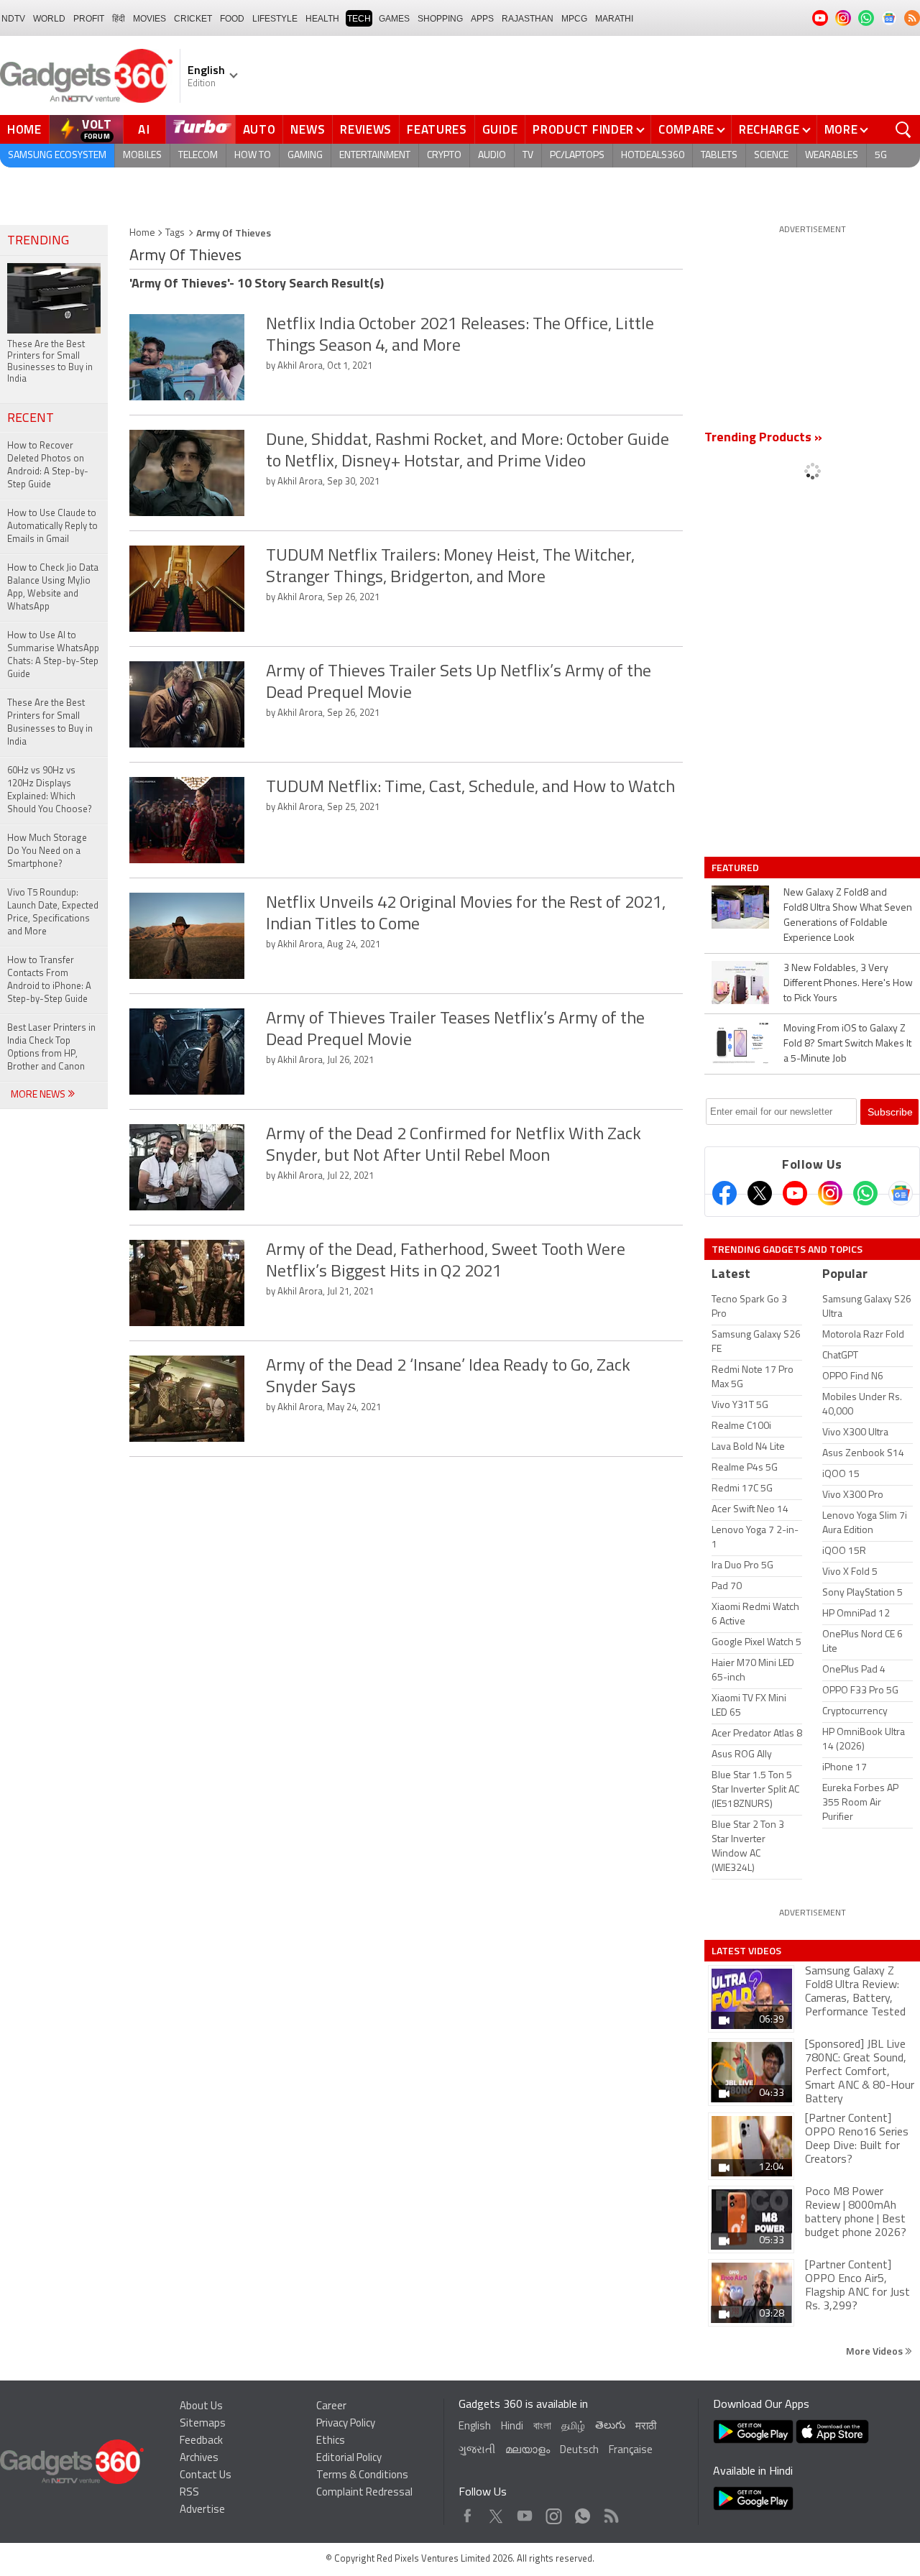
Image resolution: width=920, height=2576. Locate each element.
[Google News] (901, 1193)
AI (144, 129)
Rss (610, 2512)
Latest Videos (746, 1951)
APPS (482, 19)
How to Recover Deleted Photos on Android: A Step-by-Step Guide (48, 465)
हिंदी (119, 19)
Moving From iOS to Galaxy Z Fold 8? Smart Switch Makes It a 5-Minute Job (847, 1044)
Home (24, 129)
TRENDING (38, 241)
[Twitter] (760, 1193)
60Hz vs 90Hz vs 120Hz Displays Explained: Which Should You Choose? (50, 790)
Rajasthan (528, 19)
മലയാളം (528, 2451)
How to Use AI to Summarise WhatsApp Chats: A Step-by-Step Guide (53, 655)
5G (881, 156)
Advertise (202, 2510)
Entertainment (375, 156)
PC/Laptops (577, 156)
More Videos (875, 2351)
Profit (89, 19)
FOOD (232, 19)
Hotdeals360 (653, 156)
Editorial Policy (349, 2458)
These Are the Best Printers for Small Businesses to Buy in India (50, 723)
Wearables (832, 156)
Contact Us (206, 2476)
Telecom (198, 156)
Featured (736, 868)
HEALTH (322, 19)
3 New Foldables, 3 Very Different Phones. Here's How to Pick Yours (848, 984)
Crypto (444, 156)
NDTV (13, 19)
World (49, 19)
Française (631, 2451)
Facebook (468, 2512)
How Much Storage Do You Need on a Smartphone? (47, 851)
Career (331, 2407)
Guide (500, 129)
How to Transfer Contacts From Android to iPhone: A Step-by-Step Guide (49, 980)
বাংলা (542, 2427)
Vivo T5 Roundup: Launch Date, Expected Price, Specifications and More (53, 912)
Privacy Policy (346, 2424)
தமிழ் (573, 2427)
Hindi (512, 2427)
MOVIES (149, 19)
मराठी (646, 2427)
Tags (175, 233)
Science (771, 156)
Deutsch (579, 2451)
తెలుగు (610, 2426)
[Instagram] (830, 1193)
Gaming (305, 156)
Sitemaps (203, 2424)
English (475, 2427)
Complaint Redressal (364, 2493)
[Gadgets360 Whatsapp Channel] (865, 1193)
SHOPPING (440, 19)
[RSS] (912, 18)
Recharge (769, 129)
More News (39, 1095)
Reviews (366, 129)
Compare (686, 129)
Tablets (719, 156)
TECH (359, 19)
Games (394, 19)
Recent (31, 419)
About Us (201, 2407)
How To (253, 156)
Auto (259, 129)
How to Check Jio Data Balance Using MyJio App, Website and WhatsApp (53, 588)
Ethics (331, 2441)
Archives (199, 2458)
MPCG (574, 19)
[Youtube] (795, 1193)
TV (528, 156)
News (308, 129)
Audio (492, 156)
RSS (189, 2493)
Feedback (201, 2441)
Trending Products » (763, 438)
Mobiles (142, 156)
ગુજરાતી (477, 2451)
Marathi (614, 19)
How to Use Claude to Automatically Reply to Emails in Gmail (52, 526)
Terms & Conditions (362, 2476)
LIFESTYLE (275, 19)
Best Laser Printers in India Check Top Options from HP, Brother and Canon (51, 1048)
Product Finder (583, 129)
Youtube (525, 2512)
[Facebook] (724, 1193)
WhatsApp (583, 2512)
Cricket (193, 19)
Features (437, 129)
